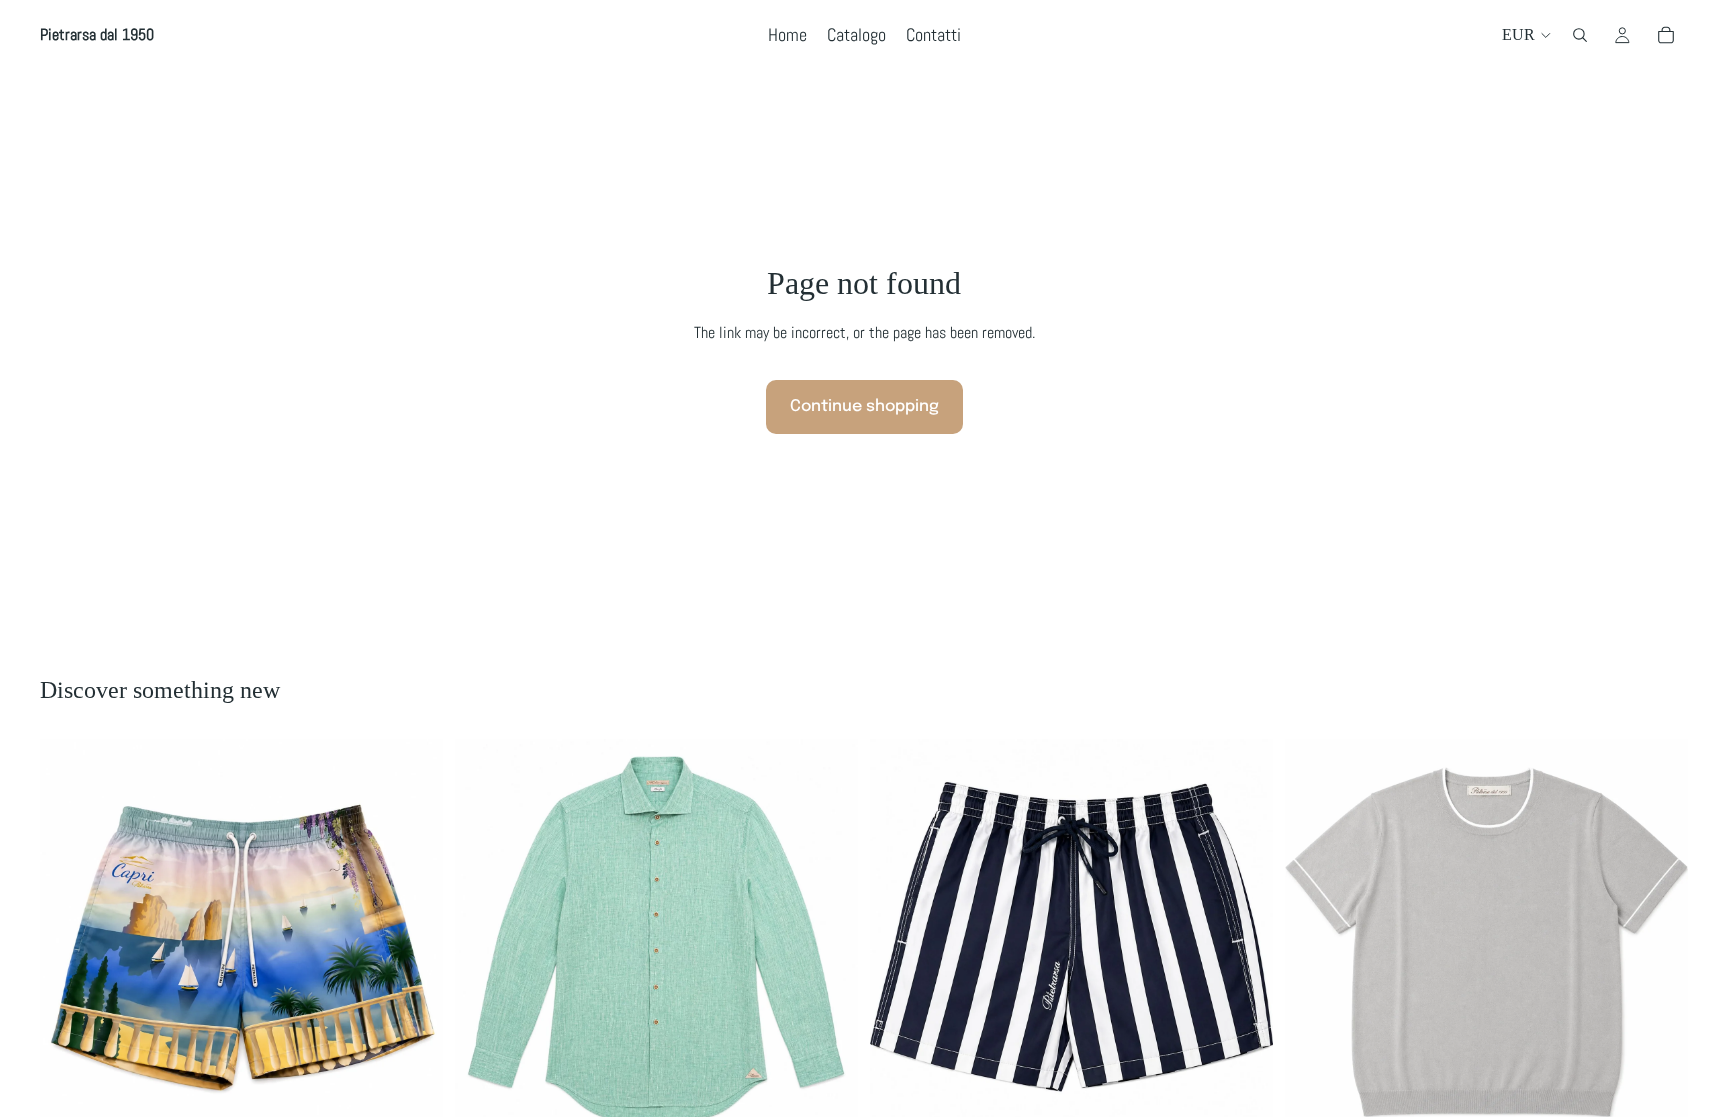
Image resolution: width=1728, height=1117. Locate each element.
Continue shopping (864, 406)
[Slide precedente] (485, 941)
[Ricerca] (1580, 35)
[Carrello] (1666, 35)
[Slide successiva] (828, 941)
